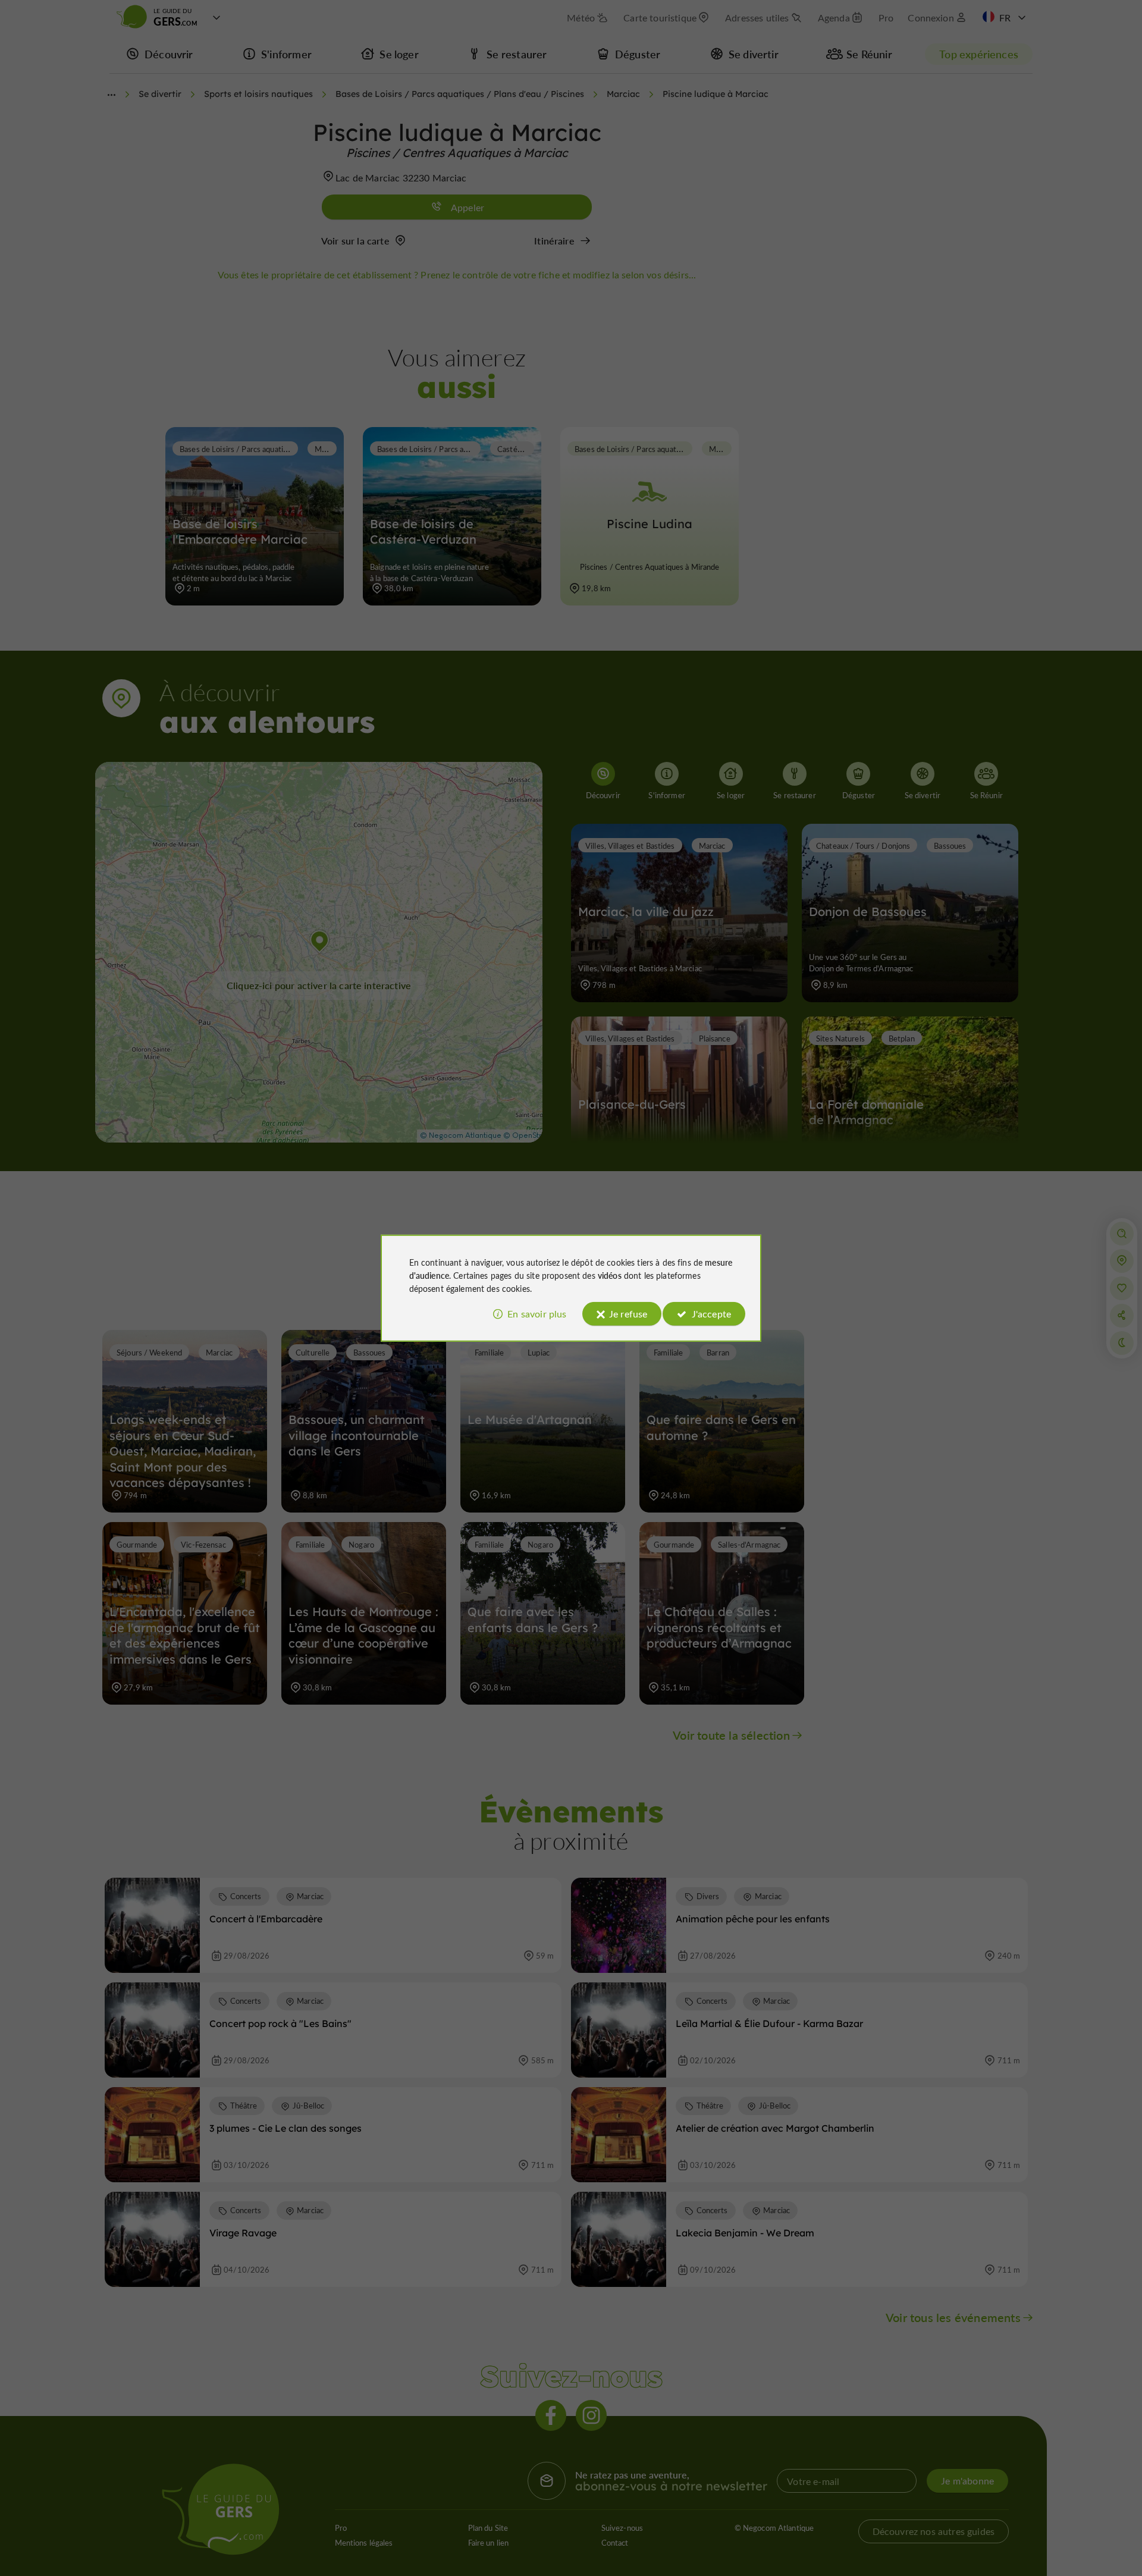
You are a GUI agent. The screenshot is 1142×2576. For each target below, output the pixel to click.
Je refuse (628, 1314)
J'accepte (711, 1314)
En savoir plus (537, 1314)
